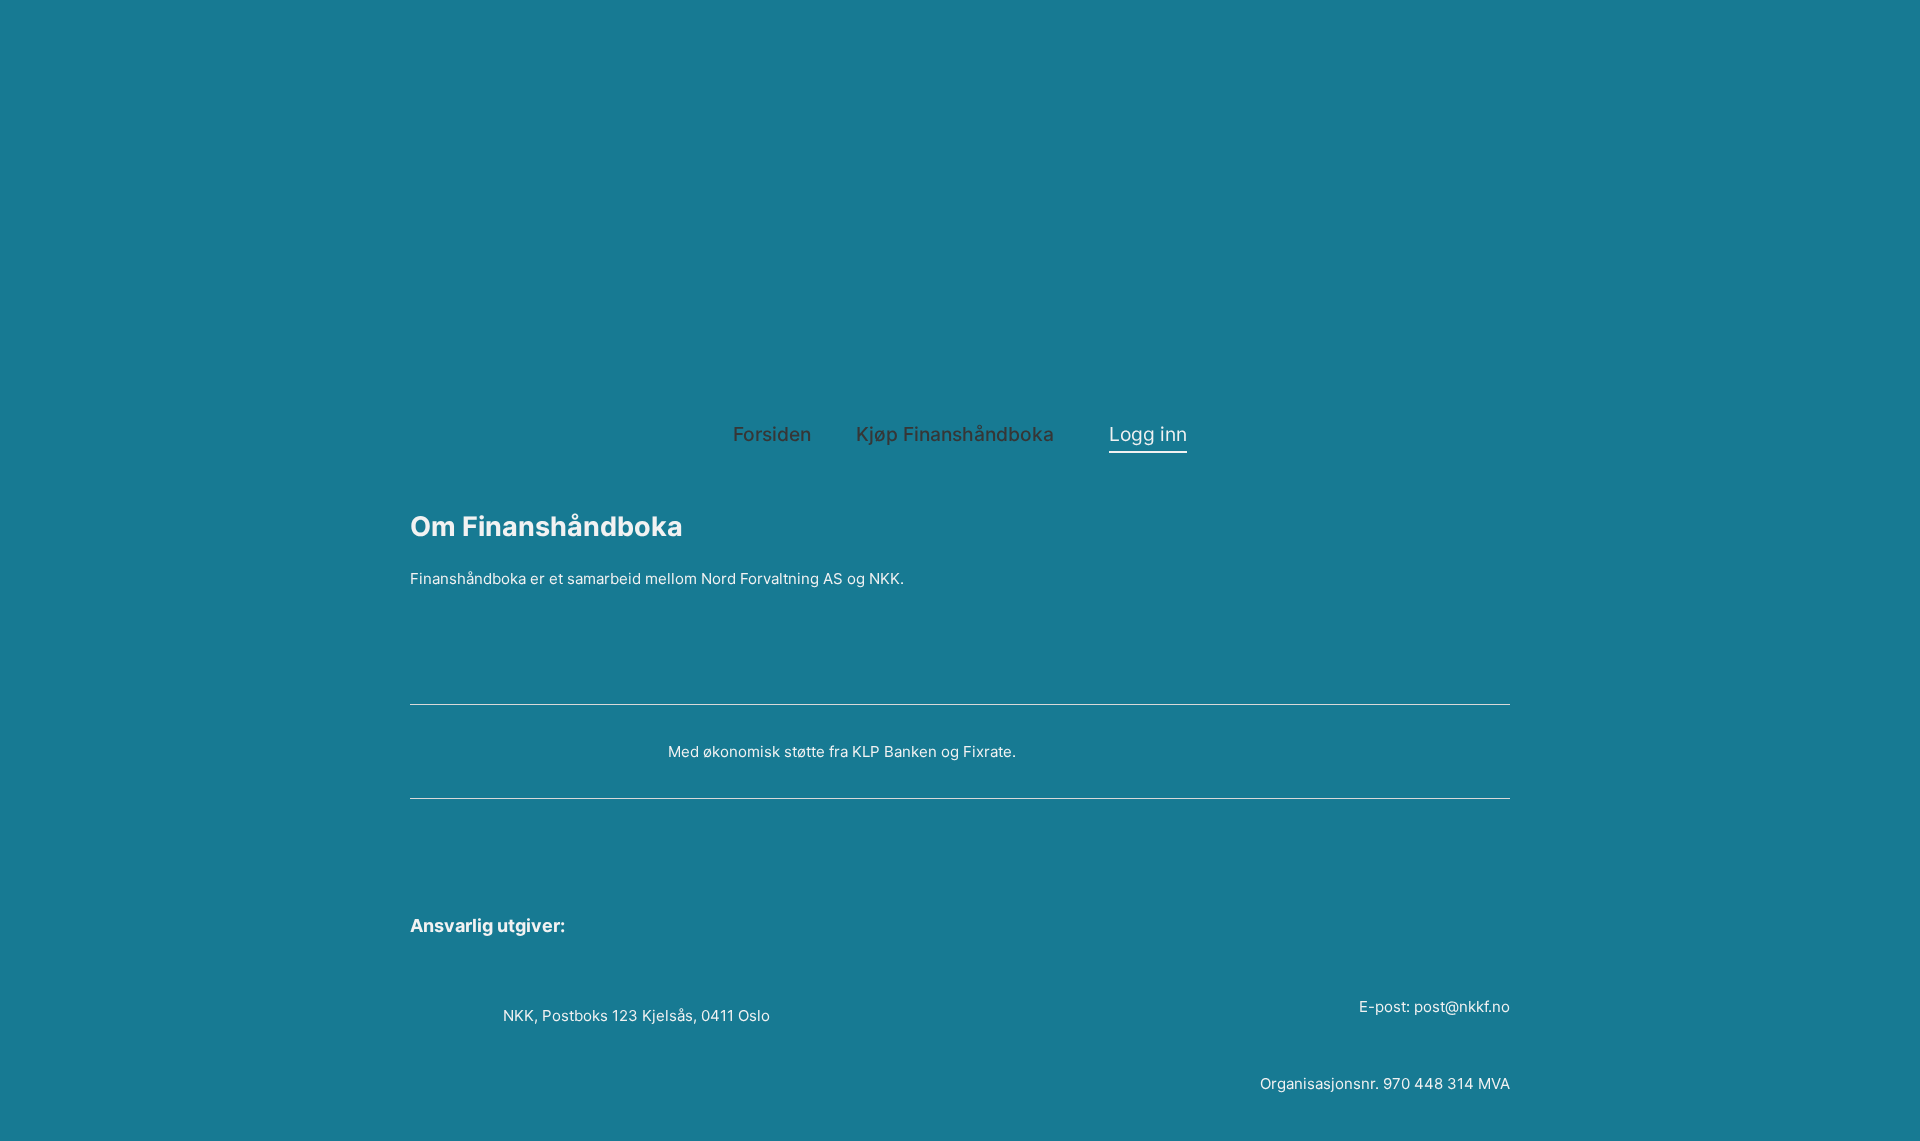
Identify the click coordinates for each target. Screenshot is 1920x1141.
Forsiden (772, 434)
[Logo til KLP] (445, 751)
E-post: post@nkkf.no (1434, 1006)
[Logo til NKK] (1143, 191)
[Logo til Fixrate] (578, 751)
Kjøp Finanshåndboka (955, 434)
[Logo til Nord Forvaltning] (778, 79)
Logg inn (1148, 434)
